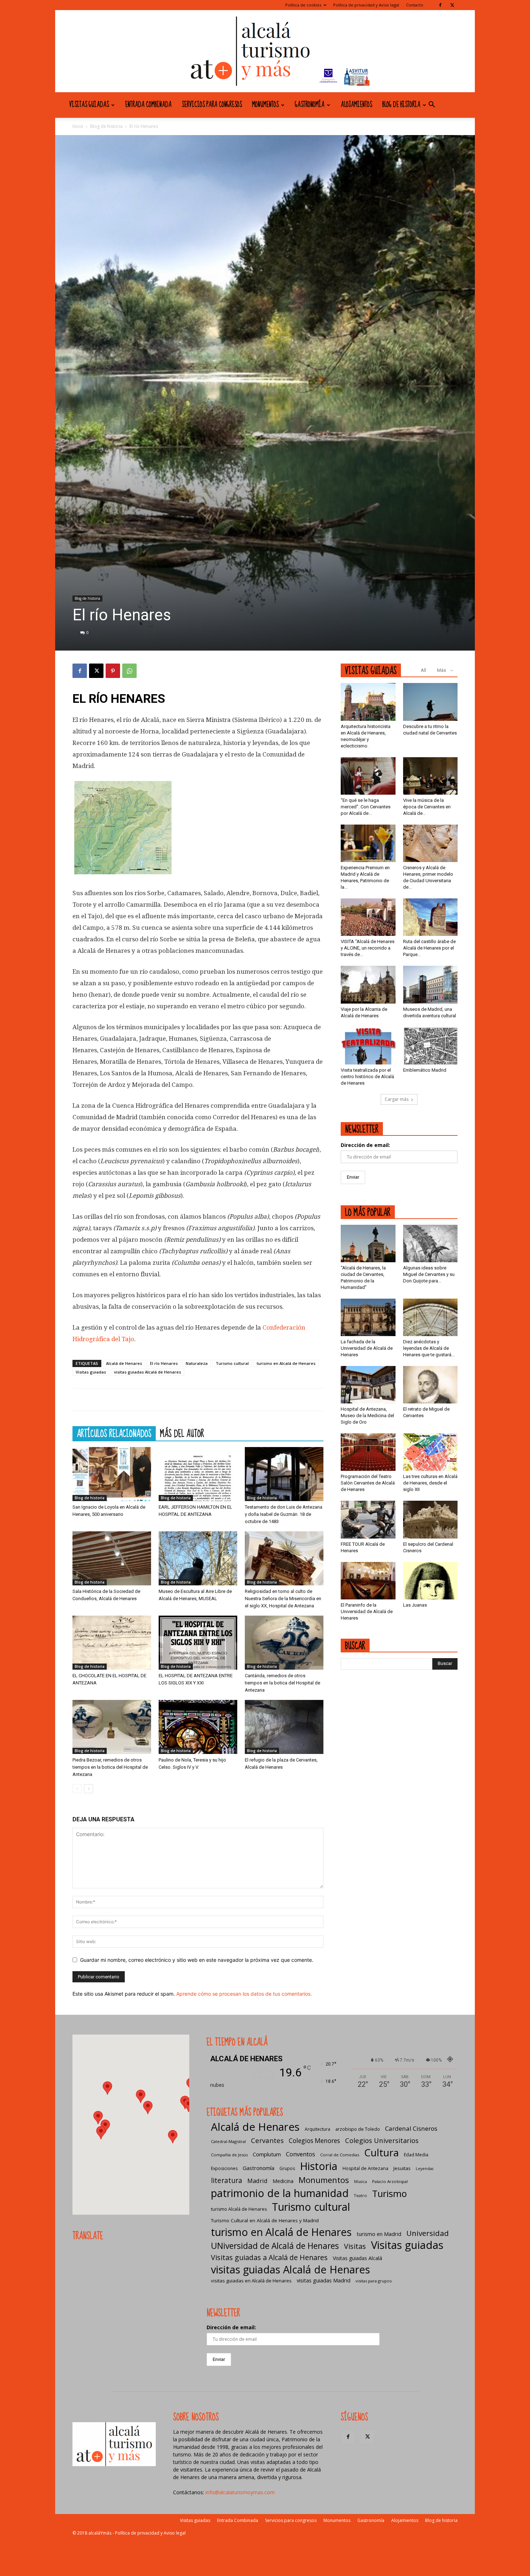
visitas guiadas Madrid (324, 2280)
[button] (432, 105)
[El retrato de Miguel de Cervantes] (430, 1385)
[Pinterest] (113, 671)
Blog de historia (401, 105)
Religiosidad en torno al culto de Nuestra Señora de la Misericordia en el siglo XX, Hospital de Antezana (283, 1599)
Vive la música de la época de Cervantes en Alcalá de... (427, 807)
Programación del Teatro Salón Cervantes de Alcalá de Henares (368, 1483)
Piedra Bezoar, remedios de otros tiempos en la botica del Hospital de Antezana (110, 1767)
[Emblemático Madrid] (430, 1046)
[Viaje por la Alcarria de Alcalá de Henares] (368, 985)
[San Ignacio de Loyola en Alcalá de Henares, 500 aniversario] (112, 1474)
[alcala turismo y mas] (265, 51)
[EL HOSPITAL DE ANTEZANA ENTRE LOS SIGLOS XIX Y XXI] (198, 1643)
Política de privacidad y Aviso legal (366, 5)
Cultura (381, 2153)
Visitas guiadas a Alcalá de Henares (269, 2257)
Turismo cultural (232, 1363)
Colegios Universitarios (382, 2140)
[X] (452, 5)
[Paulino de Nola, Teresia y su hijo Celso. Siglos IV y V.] (198, 1727)
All (423, 670)
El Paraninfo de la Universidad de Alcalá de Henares (367, 1611)
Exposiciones (224, 2168)
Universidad (428, 2233)
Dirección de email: (365, 1145)
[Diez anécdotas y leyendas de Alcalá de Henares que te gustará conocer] (430, 1317)
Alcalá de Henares (124, 1363)
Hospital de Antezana (365, 2168)
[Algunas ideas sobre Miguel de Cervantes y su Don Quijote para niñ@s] (430, 1244)
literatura (227, 2181)
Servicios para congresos (212, 105)
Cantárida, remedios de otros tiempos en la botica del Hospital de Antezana (282, 1683)
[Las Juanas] (430, 1581)
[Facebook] (440, 5)
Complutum (267, 2154)
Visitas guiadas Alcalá (357, 2258)
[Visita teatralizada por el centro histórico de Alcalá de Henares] (368, 1046)
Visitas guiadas (89, 105)
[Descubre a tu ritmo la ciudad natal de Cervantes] (430, 702)
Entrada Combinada (148, 105)
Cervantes (267, 2140)
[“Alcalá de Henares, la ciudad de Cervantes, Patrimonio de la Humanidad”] (368, 1244)
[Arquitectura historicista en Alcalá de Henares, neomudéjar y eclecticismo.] (368, 702)
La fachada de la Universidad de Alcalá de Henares (367, 1348)
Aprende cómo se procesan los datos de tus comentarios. (244, 1994)
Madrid (257, 2181)
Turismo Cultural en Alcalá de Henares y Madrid (265, 2220)
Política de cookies (303, 5)
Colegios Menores (314, 2141)
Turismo (389, 2194)
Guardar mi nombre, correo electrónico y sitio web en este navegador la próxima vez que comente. (197, 1960)
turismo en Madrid (379, 2234)
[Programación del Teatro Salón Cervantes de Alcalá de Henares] (368, 1452)
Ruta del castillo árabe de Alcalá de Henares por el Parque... (429, 948)
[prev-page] (77, 1789)
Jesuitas (402, 2168)
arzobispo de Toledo (358, 2129)
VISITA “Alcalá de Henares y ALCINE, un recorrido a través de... (368, 948)
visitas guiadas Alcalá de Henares (147, 1372)
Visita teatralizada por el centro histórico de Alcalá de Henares (367, 1077)
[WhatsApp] (129, 671)
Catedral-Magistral (228, 2141)
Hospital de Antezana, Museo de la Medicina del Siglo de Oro (367, 1416)
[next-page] (89, 1789)
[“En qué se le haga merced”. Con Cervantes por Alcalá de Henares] (368, 776)
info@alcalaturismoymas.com (240, 2492)
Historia (319, 2166)
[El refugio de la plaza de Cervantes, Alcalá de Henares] (284, 1727)
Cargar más (397, 1099)
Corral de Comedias (340, 2155)
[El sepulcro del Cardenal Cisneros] (430, 1519)
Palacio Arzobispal (390, 2181)
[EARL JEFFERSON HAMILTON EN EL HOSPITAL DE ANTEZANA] (198, 1474)
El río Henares (164, 1363)
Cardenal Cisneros (411, 2128)
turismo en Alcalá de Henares (286, 1363)
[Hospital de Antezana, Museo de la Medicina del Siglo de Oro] (368, 1385)
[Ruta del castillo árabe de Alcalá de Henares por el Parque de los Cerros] (430, 917)
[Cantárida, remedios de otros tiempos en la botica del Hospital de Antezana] (284, 1643)
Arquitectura (317, 2129)
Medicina (283, 2181)
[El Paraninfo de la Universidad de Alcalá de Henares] (368, 1581)
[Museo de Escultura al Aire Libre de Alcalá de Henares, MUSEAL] (198, 1558)
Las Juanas (415, 1605)
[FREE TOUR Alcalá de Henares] (368, 1519)
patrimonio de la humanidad (280, 2193)
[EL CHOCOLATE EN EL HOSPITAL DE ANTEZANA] (112, 1643)
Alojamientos (356, 105)
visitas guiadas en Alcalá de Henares (251, 2281)
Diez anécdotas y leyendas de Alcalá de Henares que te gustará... (429, 1348)
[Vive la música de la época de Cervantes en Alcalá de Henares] (430, 776)
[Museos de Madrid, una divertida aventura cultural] (430, 985)
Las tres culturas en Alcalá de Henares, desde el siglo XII (430, 1483)
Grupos (287, 2168)
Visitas (355, 2246)
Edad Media (416, 2155)
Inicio (78, 126)
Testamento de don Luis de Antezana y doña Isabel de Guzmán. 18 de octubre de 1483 (284, 1514)
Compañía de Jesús (229, 2155)
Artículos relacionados (114, 1433)
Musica (361, 2182)
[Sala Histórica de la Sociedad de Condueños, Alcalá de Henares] (112, 1558)
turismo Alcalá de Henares (239, 2209)
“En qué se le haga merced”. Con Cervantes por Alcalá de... (366, 807)
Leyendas (425, 2169)
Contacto (415, 5)
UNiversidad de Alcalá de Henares (275, 2246)
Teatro (360, 2195)
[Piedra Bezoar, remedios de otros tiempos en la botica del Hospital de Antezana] (112, 1727)
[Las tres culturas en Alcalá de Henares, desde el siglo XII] (430, 1452)
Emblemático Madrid (425, 1070)
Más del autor (182, 1433)
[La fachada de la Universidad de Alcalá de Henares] (368, 1317)
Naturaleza (197, 1363)
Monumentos (265, 105)
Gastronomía (310, 105)
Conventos (301, 2154)
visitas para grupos (374, 2281)
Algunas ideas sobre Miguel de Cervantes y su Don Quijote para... (429, 1274)
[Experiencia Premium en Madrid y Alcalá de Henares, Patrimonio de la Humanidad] (368, 843)
